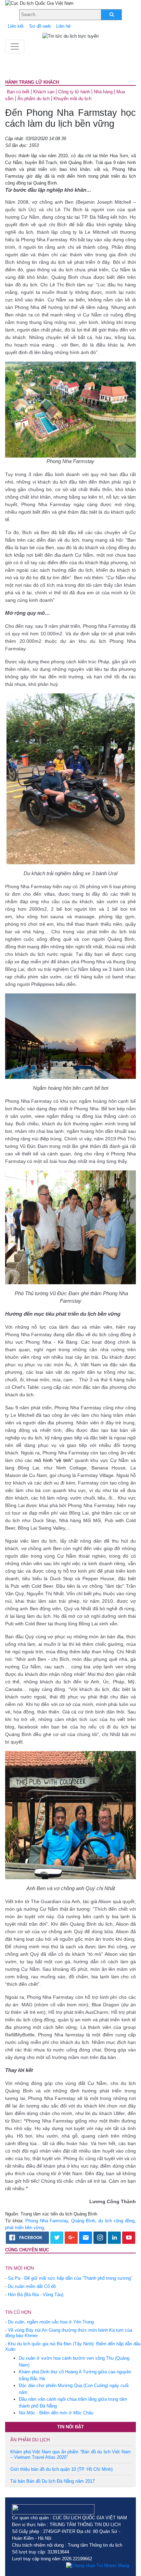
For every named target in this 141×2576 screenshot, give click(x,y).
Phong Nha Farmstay (47, 2221)
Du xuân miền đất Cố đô (32, 2286)
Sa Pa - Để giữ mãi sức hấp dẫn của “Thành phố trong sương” (70, 2278)
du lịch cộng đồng (116, 2221)
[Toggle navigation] (15, 46)
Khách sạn (44, 92)
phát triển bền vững (24, 2228)
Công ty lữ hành (74, 92)
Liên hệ (63, 26)
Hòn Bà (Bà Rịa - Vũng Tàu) (36, 2295)
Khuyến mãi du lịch (72, 99)
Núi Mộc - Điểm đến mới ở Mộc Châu (56, 2413)
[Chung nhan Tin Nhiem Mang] (98, 2566)
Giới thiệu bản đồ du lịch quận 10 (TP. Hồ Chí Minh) (61, 2469)
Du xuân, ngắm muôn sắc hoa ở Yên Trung (51, 2322)
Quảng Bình (83, 2221)
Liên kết (16, 26)
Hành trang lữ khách (32, 82)
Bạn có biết (18, 92)
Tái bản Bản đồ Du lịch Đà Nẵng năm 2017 (53, 2481)
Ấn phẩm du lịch (34, 99)
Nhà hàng (103, 92)
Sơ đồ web (40, 26)
